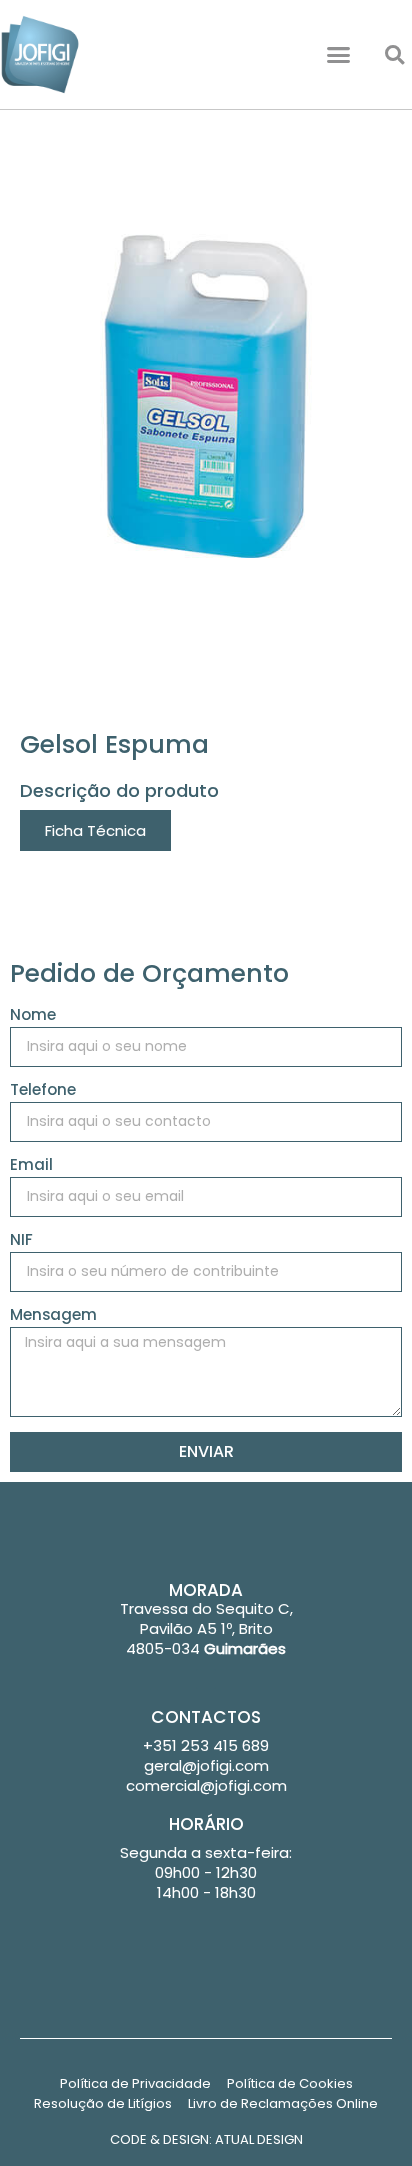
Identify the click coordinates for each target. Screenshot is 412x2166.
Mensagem (53, 1316)
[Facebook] (206, 1679)
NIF (21, 1241)
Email (31, 1166)
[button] (339, 55)
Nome (33, 1016)
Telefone (43, 1091)
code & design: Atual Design (206, 2139)
